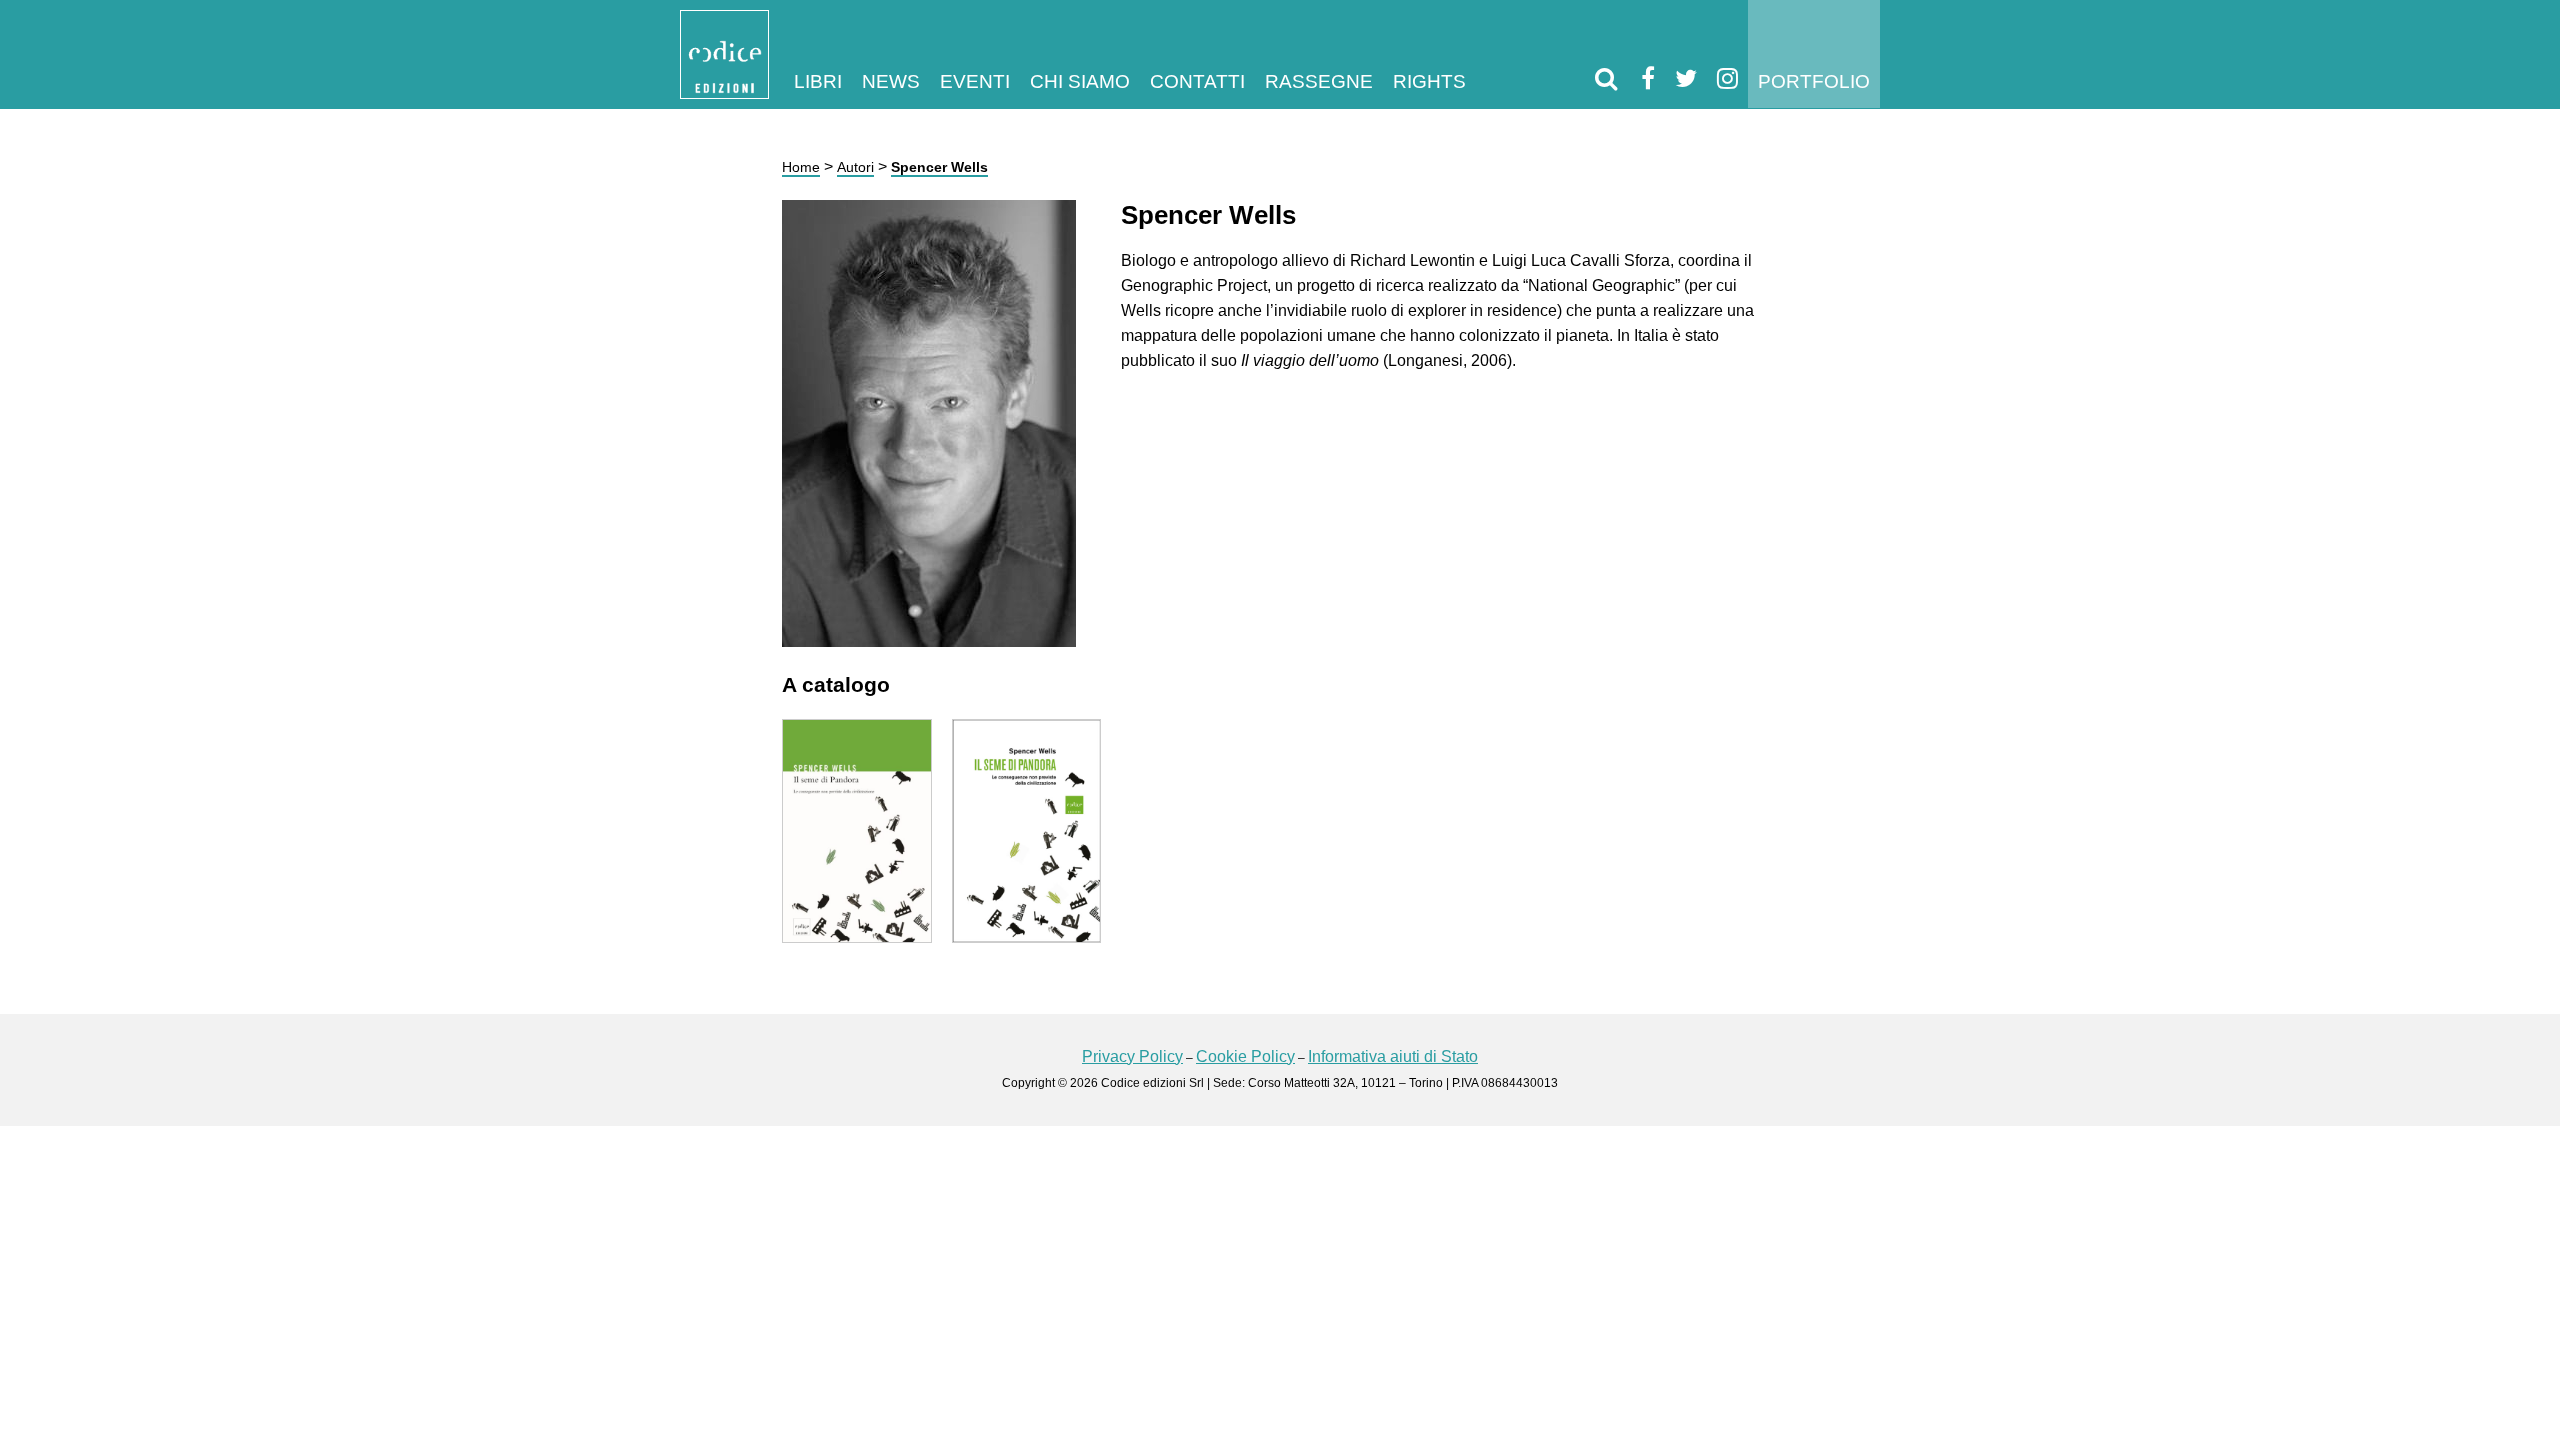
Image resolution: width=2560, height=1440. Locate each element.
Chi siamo (1080, 81)
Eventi (975, 81)
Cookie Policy (1245, 1056)
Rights (1429, 81)
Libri (818, 81)
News (891, 81)
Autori (855, 167)
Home (801, 167)
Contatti (1197, 81)
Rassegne (1319, 81)
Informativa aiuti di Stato (1393, 1056)
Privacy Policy (1132, 1056)
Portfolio (1814, 81)
